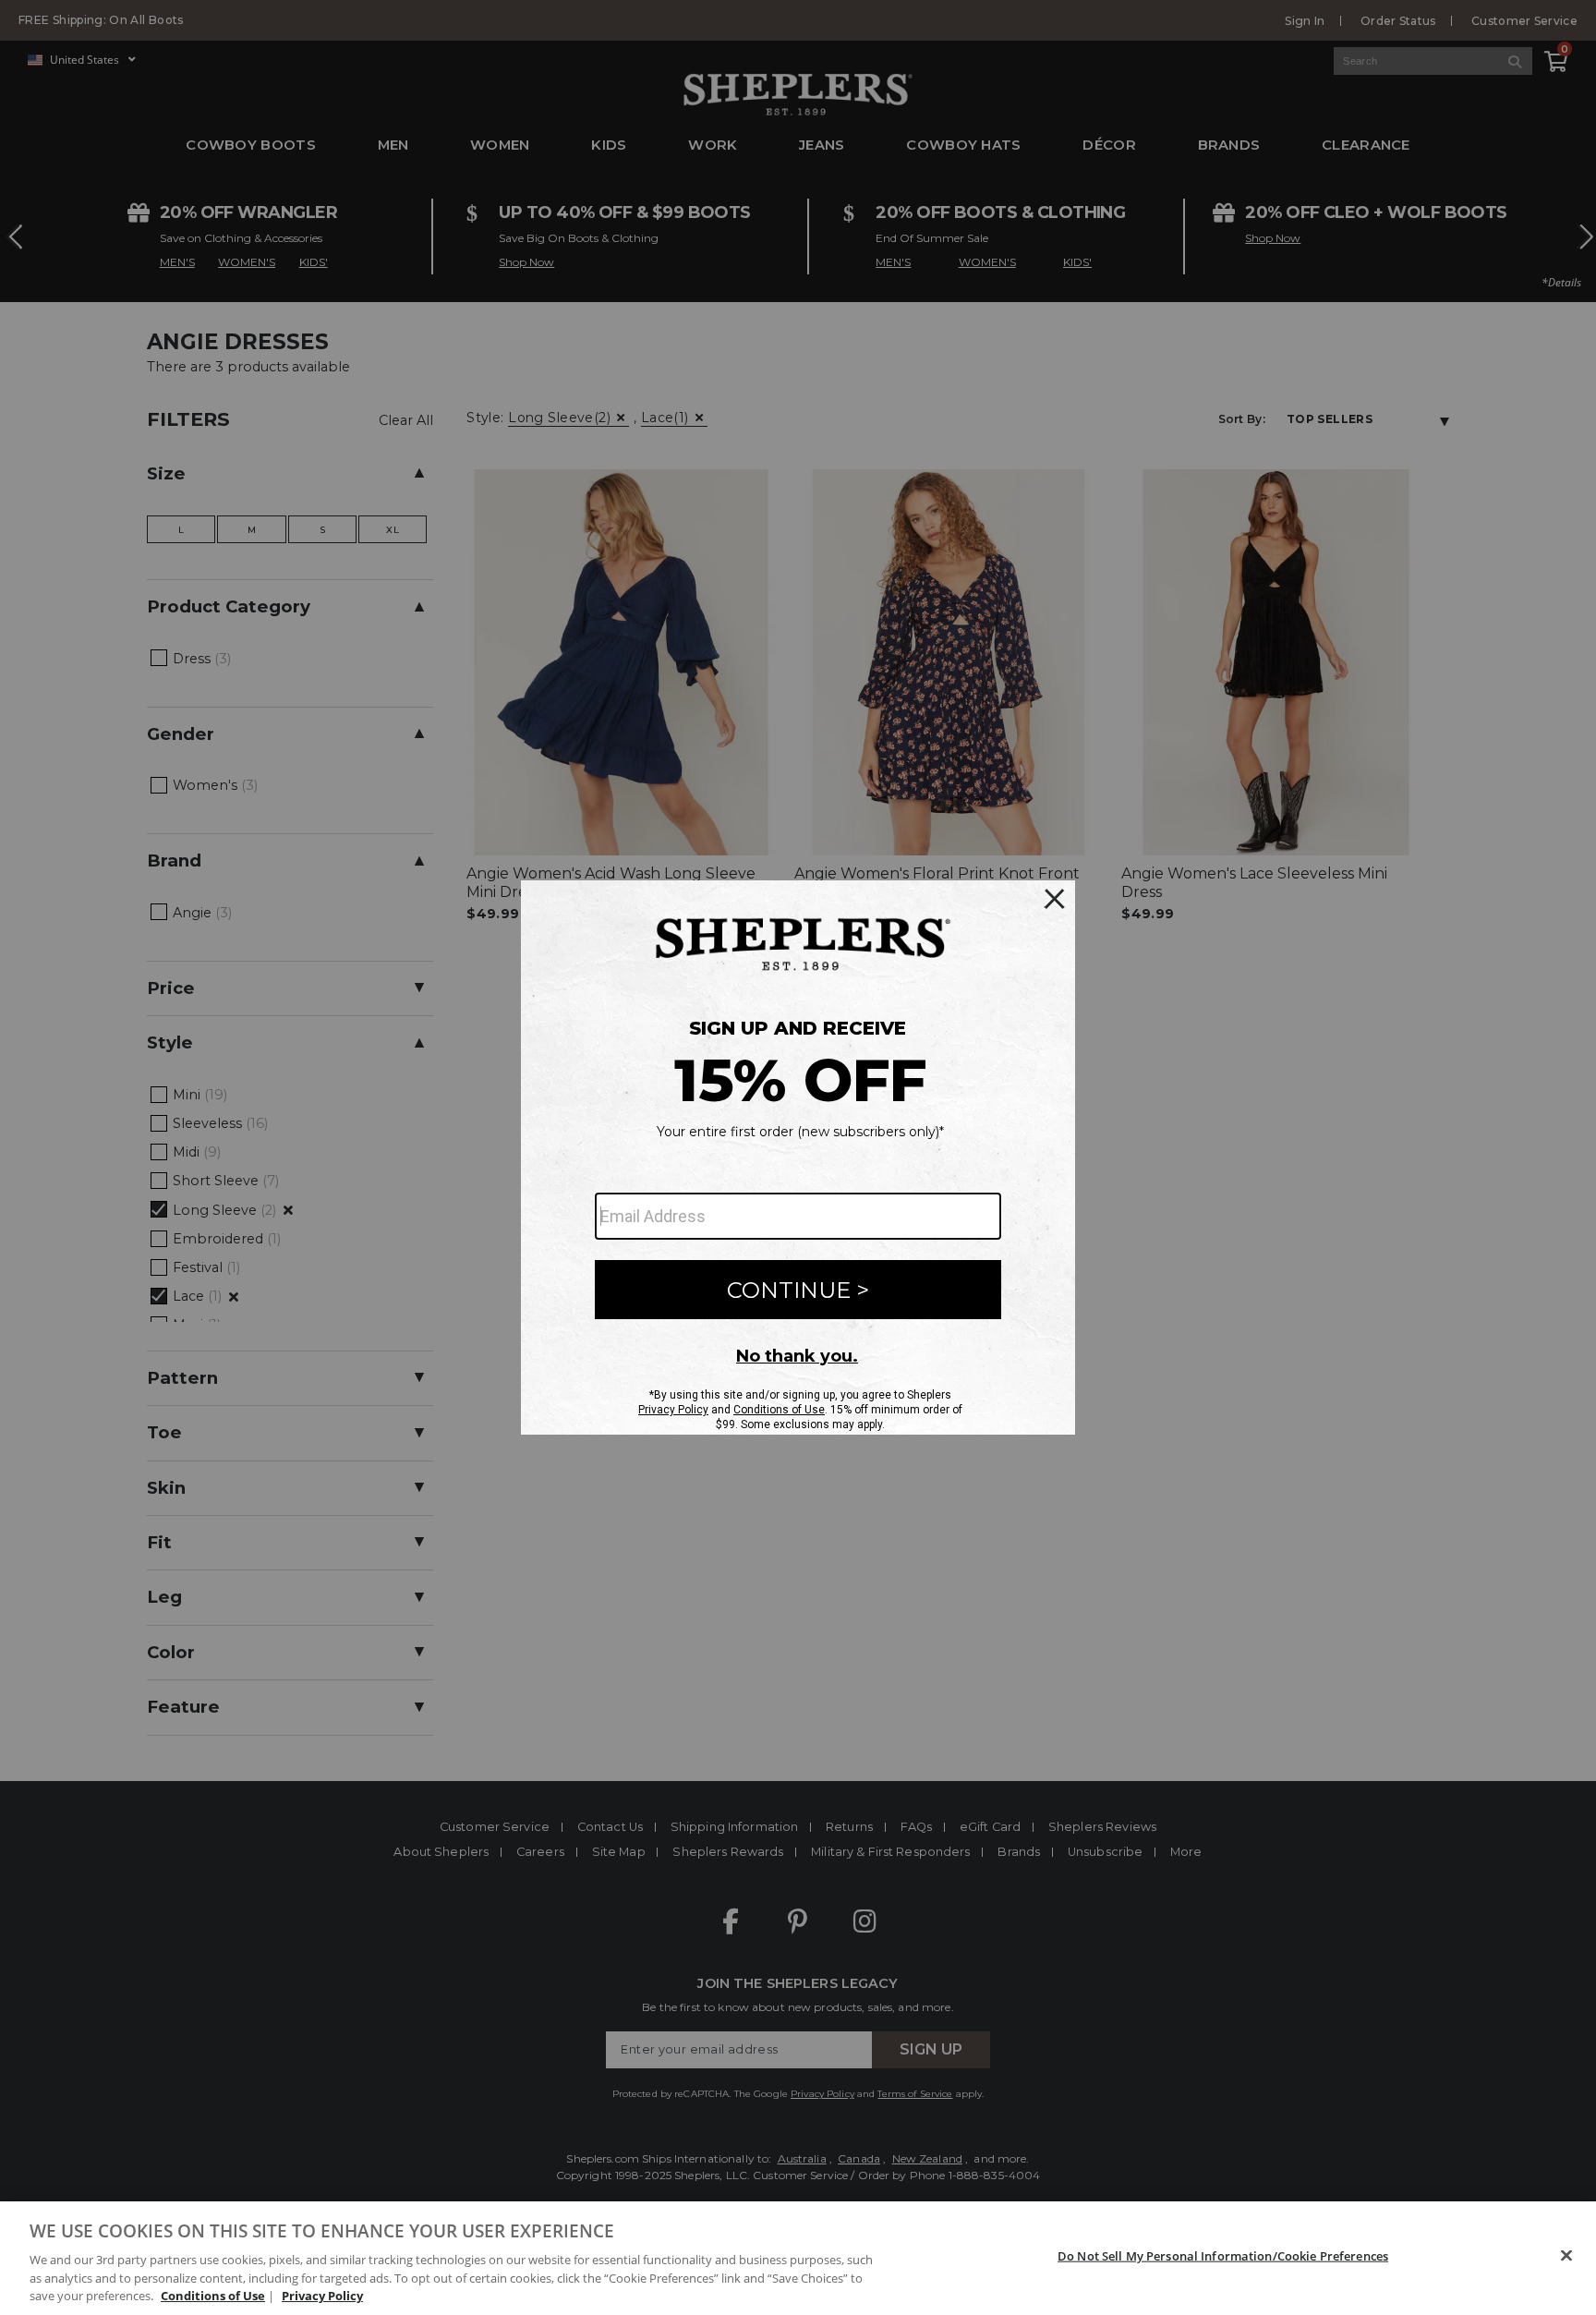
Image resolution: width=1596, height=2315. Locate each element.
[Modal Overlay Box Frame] (798, 1157)
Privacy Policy (322, 2296)
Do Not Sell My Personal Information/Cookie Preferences (1223, 2256)
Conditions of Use (213, 2296)
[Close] (1566, 2256)
